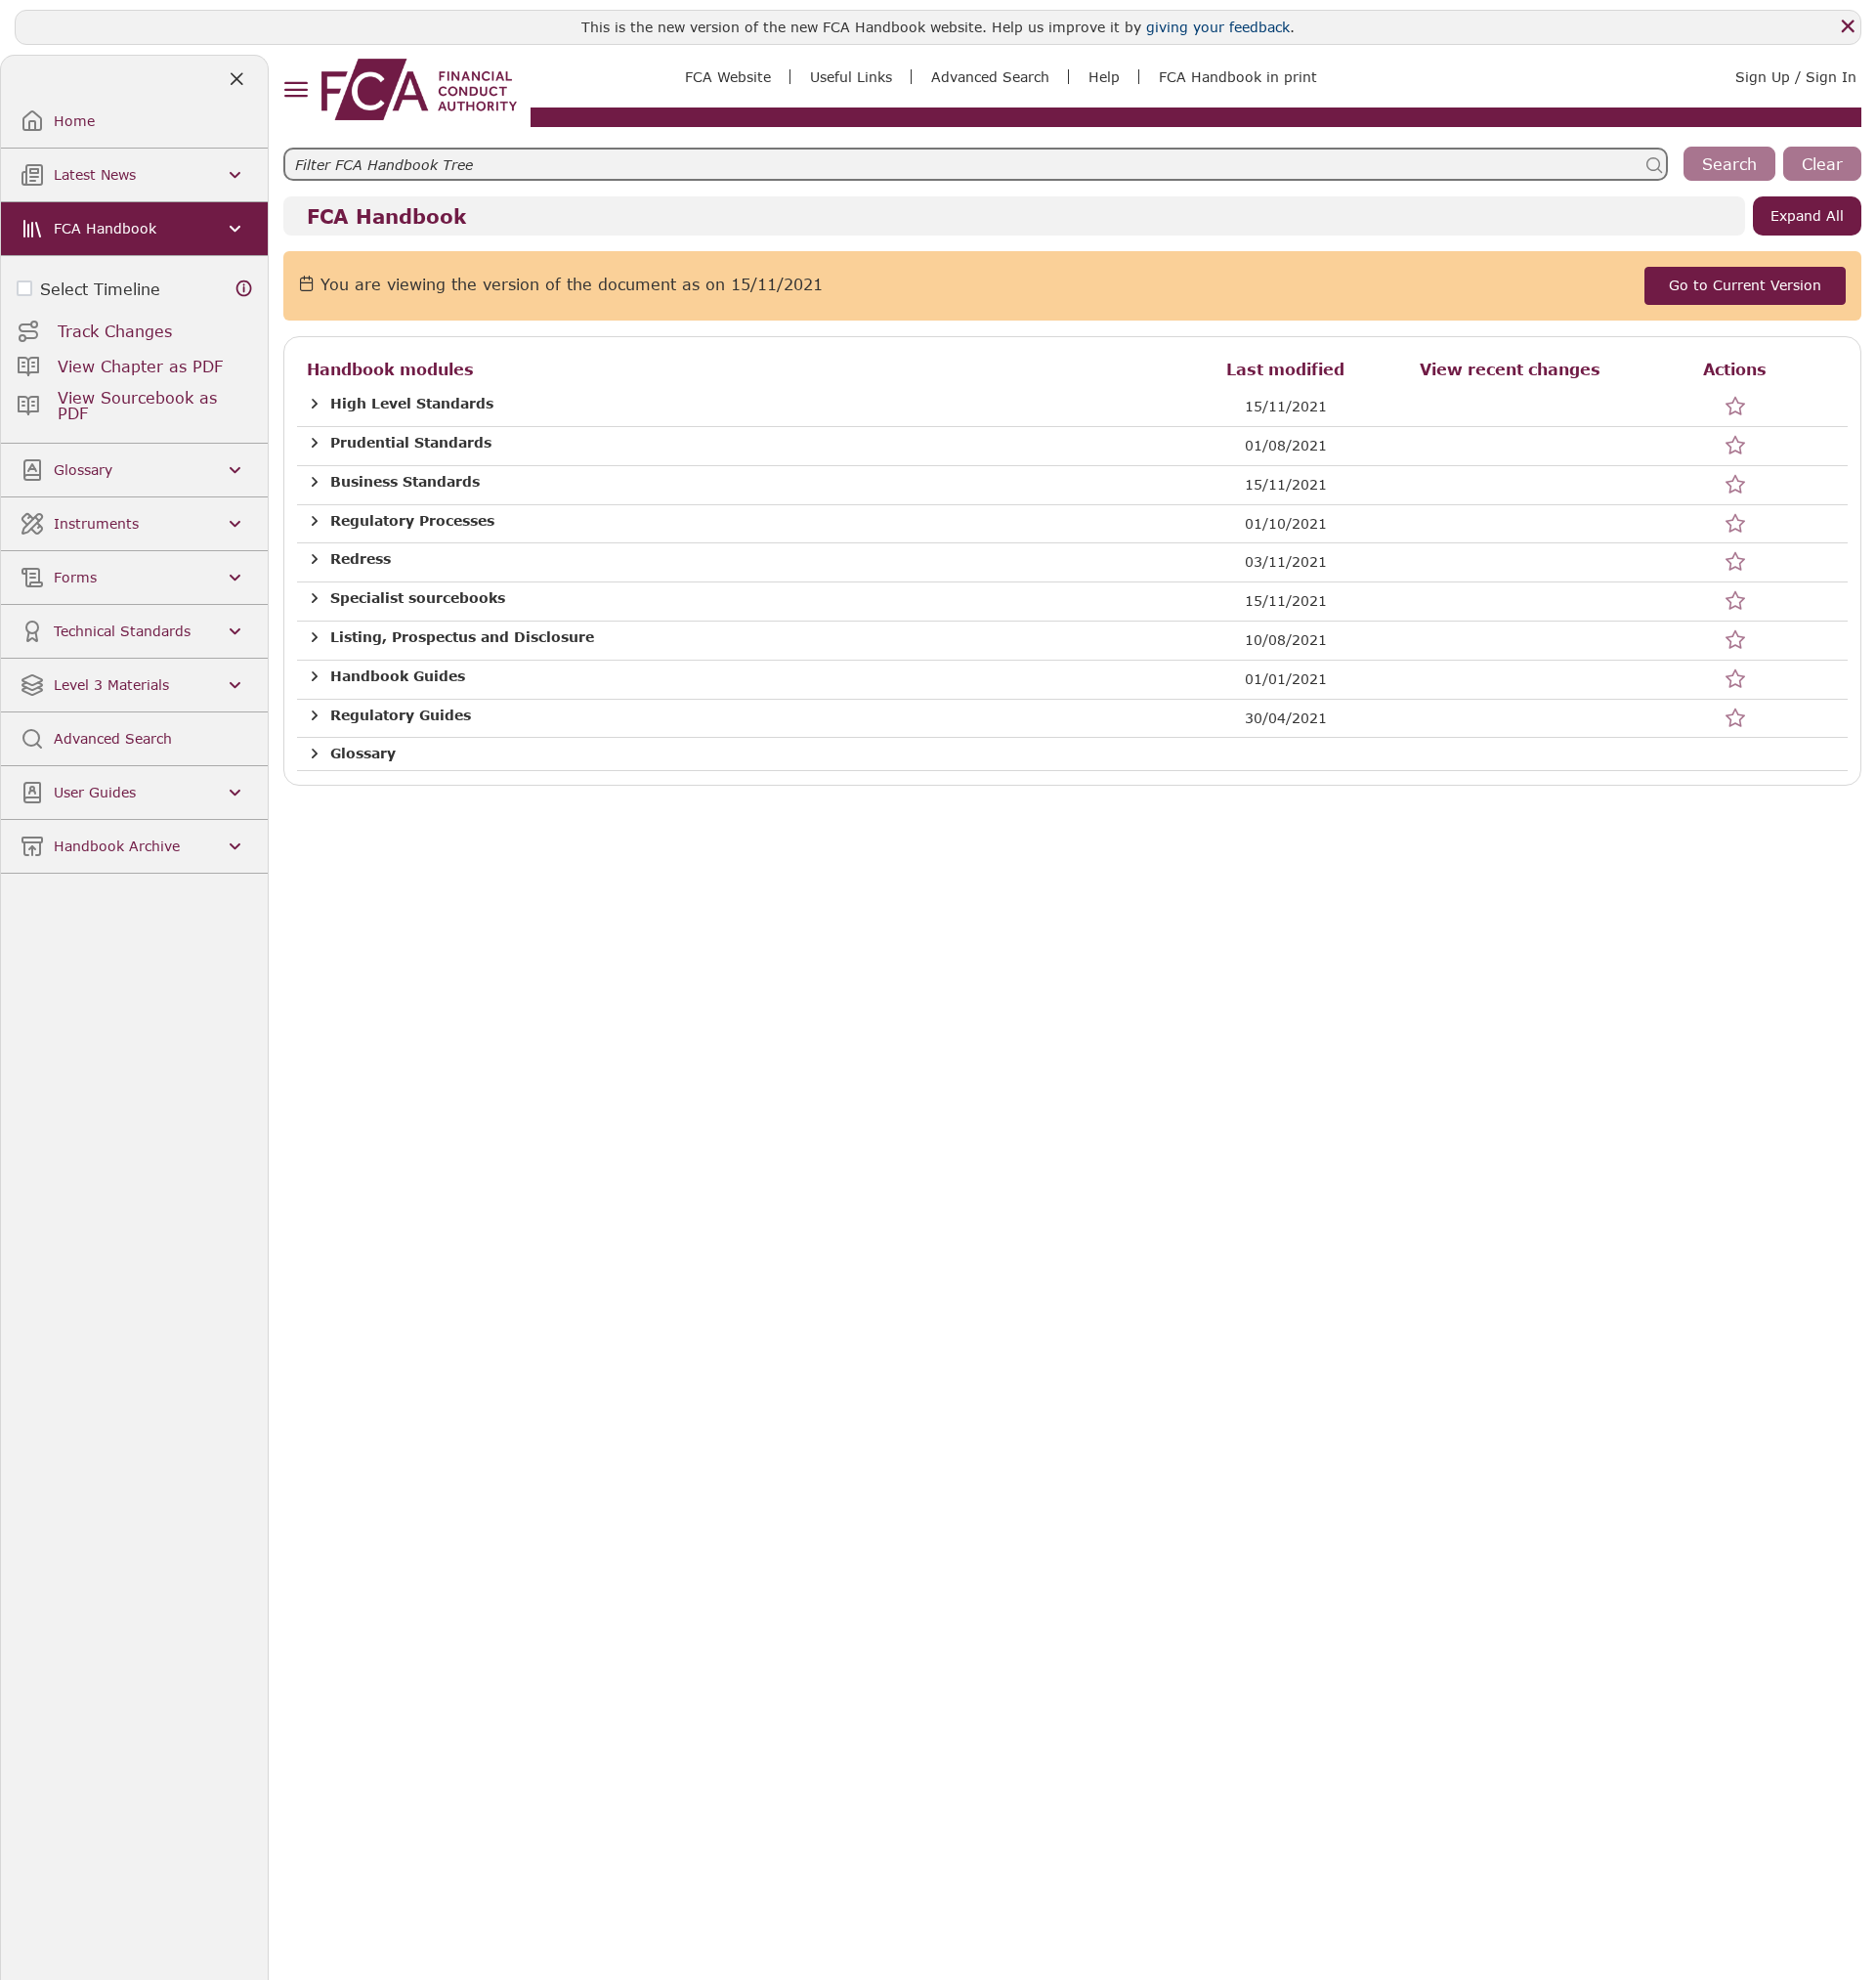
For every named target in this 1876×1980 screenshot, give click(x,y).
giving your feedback (1218, 27)
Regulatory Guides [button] (401, 715)
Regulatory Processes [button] (412, 521)
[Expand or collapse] (315, 404)
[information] (244, 289)
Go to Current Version (1745, 285)
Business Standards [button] (405, 482)
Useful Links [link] (851, 77)
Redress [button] (361, 559)
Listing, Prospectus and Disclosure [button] (462, 637)
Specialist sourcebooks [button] (418, 598)
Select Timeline (100, 289)
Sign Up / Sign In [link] (1796, 77)
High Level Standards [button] (412, 404)
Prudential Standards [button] (411, 443)
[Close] (1848, 26)
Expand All (1807, 215)
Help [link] (1104, 77)
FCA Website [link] (728, 77)
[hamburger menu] (296, 90)
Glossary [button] (363, 753)
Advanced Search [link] (990, 77)
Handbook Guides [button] (398, 676)
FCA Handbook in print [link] (1238, 77)
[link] (419, 89)
